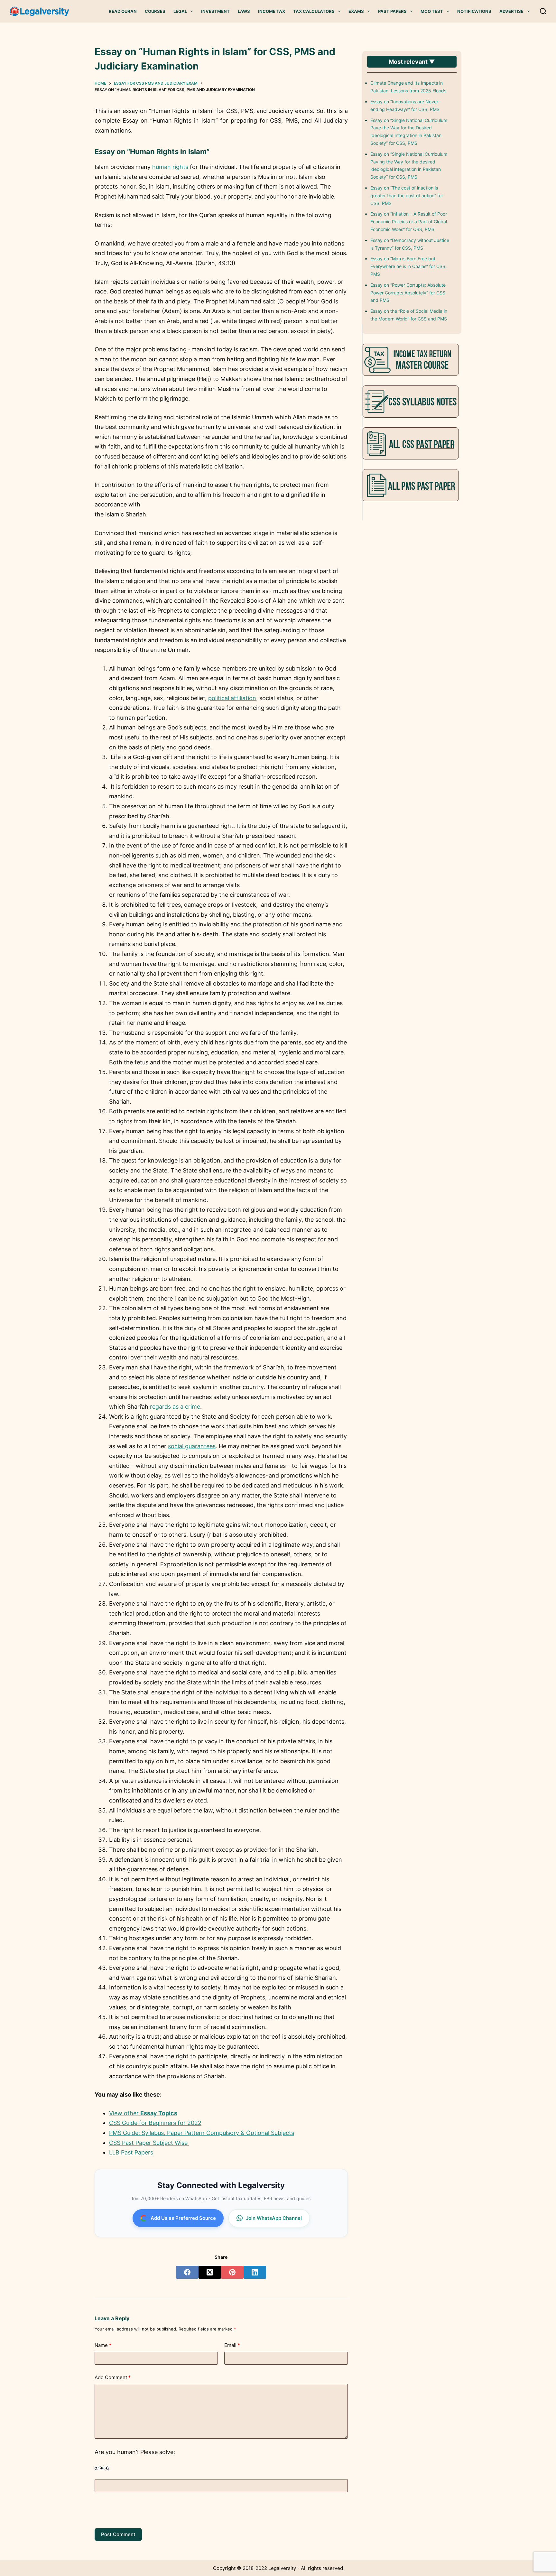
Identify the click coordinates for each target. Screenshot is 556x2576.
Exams (356, 11)
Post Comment (118, 2534)
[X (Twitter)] (210, 2272)
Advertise (511, 11)
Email (232, 2345)
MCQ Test (432, 11)
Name (103, 2345)
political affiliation (232, 698)
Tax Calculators (314, 11)
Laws (244, 11)
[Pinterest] (232, 2272)
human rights (170, 167)
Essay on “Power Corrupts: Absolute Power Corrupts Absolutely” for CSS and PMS (408, 293)
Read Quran (123, 11)
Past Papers (392, 11)
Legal (180, 11)
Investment (215, 11)
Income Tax (272, 11)
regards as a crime (175, 1407)
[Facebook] (187, 2272)
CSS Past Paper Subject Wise (149, 2143)
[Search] (543, 11)
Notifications (474, 11)
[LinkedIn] (255, 2272)
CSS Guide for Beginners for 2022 (155, 2123)
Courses (155, 11)
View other (143, 2113)
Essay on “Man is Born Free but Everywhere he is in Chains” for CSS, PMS (408, 266)
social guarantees (192, 1446)
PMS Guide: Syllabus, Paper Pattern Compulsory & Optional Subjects (202, 2133)
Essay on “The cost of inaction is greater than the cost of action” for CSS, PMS (407, 195)
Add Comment (113, 2377)
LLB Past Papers (131, 2152)
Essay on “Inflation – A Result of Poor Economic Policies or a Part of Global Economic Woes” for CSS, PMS (409, 222)
